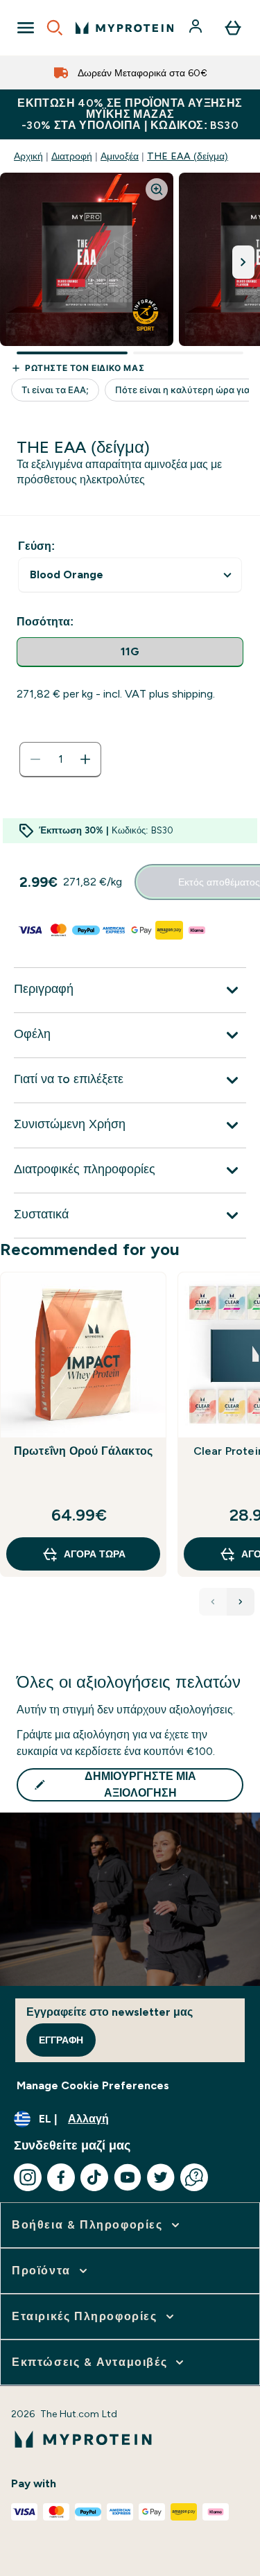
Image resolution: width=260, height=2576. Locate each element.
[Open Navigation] (26, 28)
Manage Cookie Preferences (93, 2085)
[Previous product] (213, 1602)
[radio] (130, 652)
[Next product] (241, 1602)
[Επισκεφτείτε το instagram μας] (28, 2177)
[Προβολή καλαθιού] (233, 28)
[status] (60, 759)
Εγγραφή (61, 2040)
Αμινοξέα (120, 156)
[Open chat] (194, 2177)
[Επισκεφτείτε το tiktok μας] (94, 2177)
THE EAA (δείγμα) (188, 156)
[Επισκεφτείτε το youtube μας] (128, 2177)
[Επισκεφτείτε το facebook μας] (61, 2177)
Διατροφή (72, 156)
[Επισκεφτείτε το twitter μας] (161, 2177)
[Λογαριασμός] (197, 28)
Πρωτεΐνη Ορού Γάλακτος (83, 1451)
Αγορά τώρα (95, 1554)
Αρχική (28, 156)
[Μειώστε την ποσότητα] (35, 759)
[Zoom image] (157, 189)
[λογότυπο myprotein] (124, 28)
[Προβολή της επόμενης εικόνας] (243, 262)
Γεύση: (36, 546)
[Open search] (55, 28)
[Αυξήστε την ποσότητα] (85, 759)
